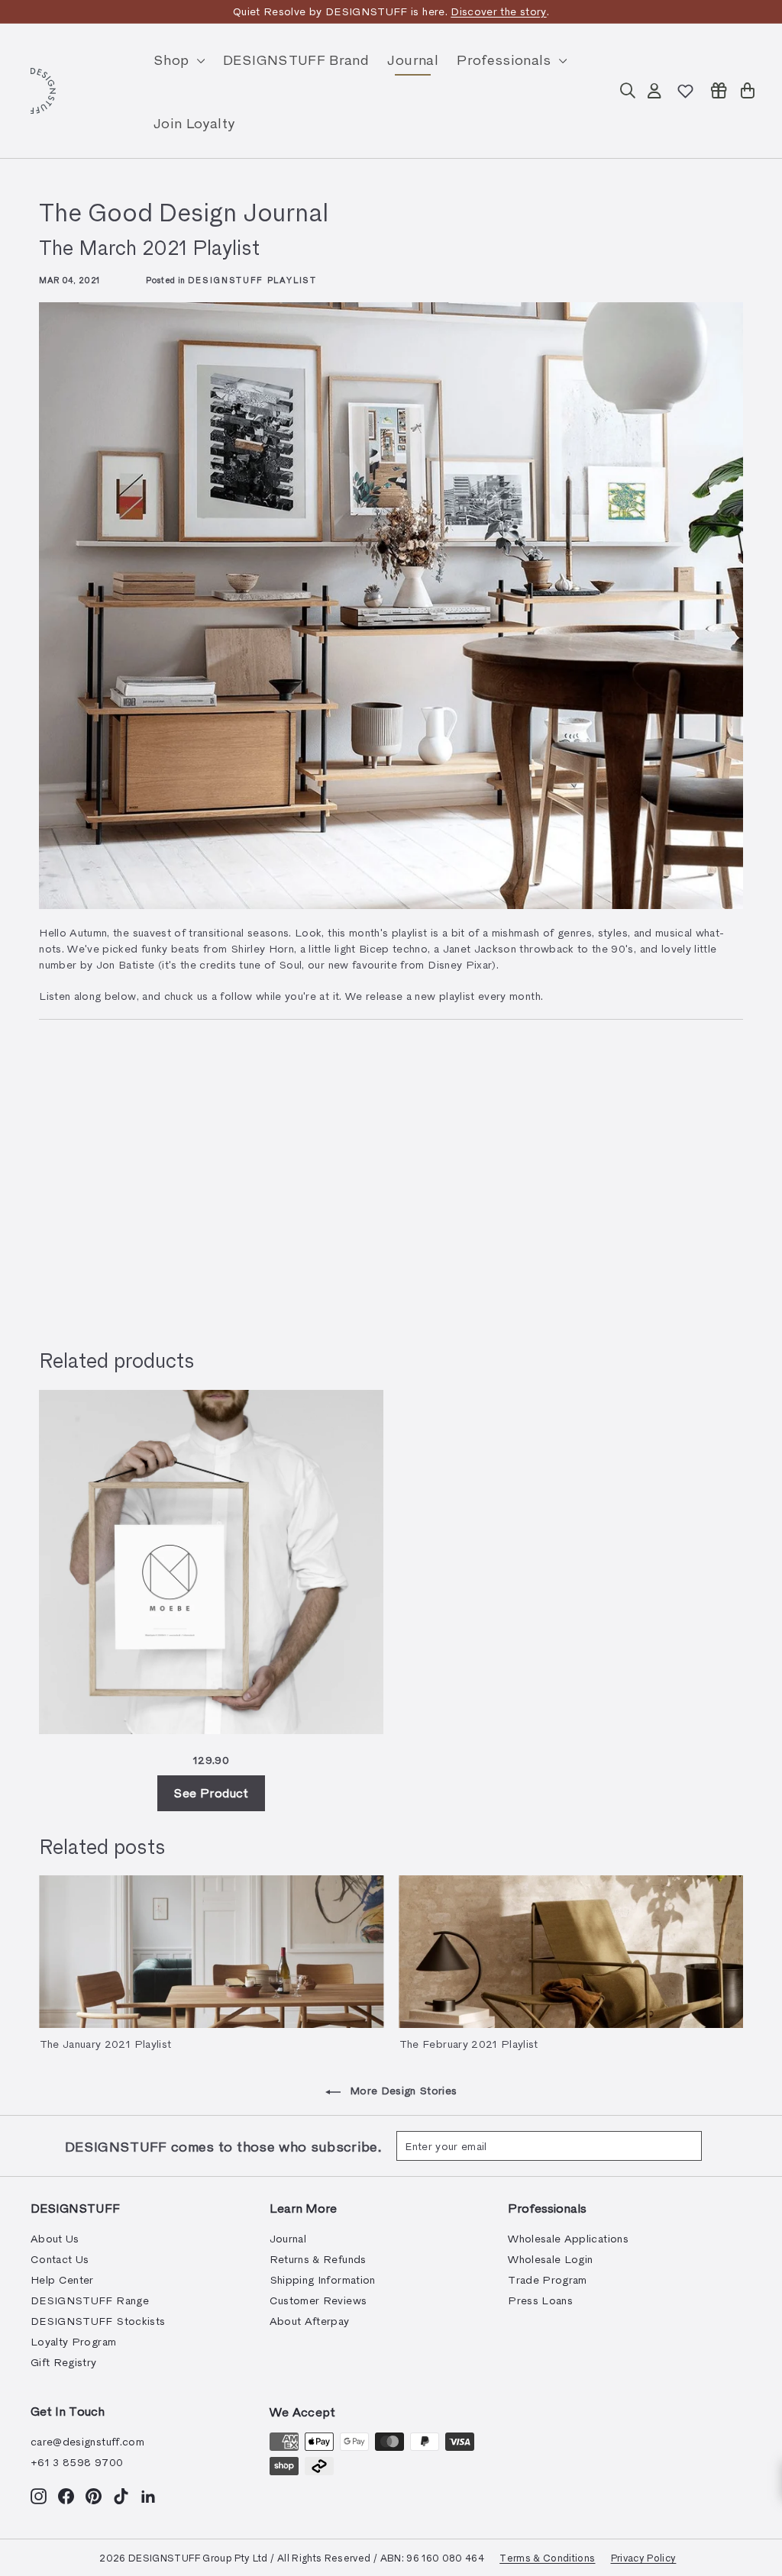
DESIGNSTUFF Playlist (252, 280)
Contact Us (60, 2259)
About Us (55, 2238)
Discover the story (498, 11)
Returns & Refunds (318, 2259)
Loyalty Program (73, 2341)
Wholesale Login (550, 2259)
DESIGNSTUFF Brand (296, 59)
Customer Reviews (318, 2300)
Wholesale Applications (568, 2238)
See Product (211, 1793)
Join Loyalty (194, 123)
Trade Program (548, 2279)
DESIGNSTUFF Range (90, 2300)
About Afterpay (310, 2321)
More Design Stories (402, 2090)
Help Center (62, 2279)
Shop (173, 59)
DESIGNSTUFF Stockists (98, 2321)
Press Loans (540, 2300)
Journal (412, 59)
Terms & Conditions (547, 2557)
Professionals (506, 59)
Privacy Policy (644, 2557)
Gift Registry (64, 2362)
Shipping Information (323, 2279)
